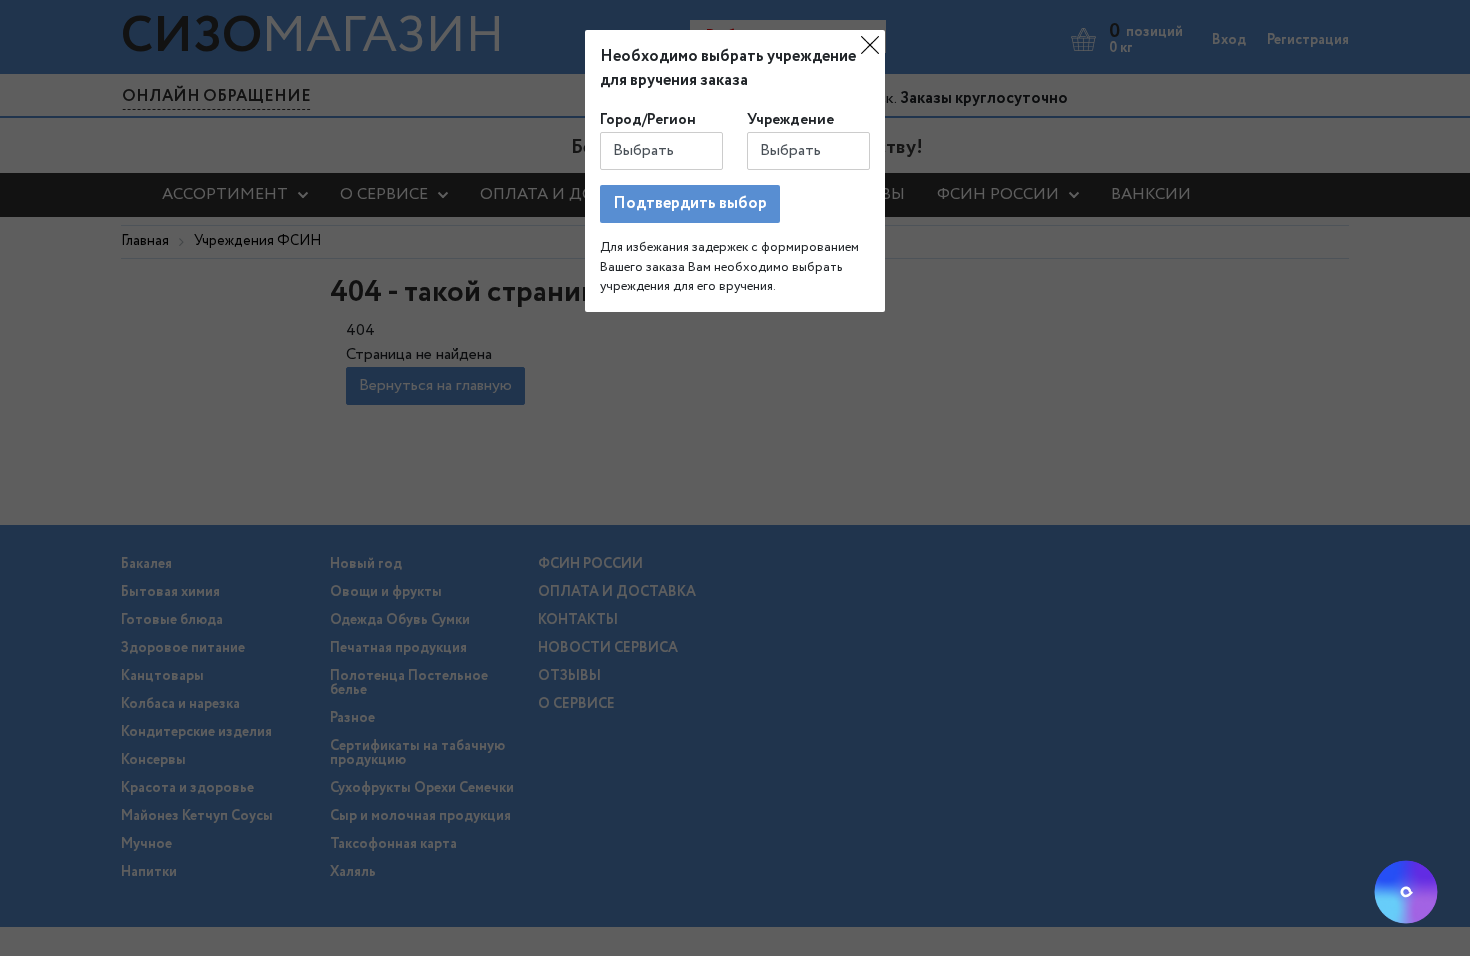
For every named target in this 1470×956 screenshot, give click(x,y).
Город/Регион (648, 120)
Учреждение (790, 120)
